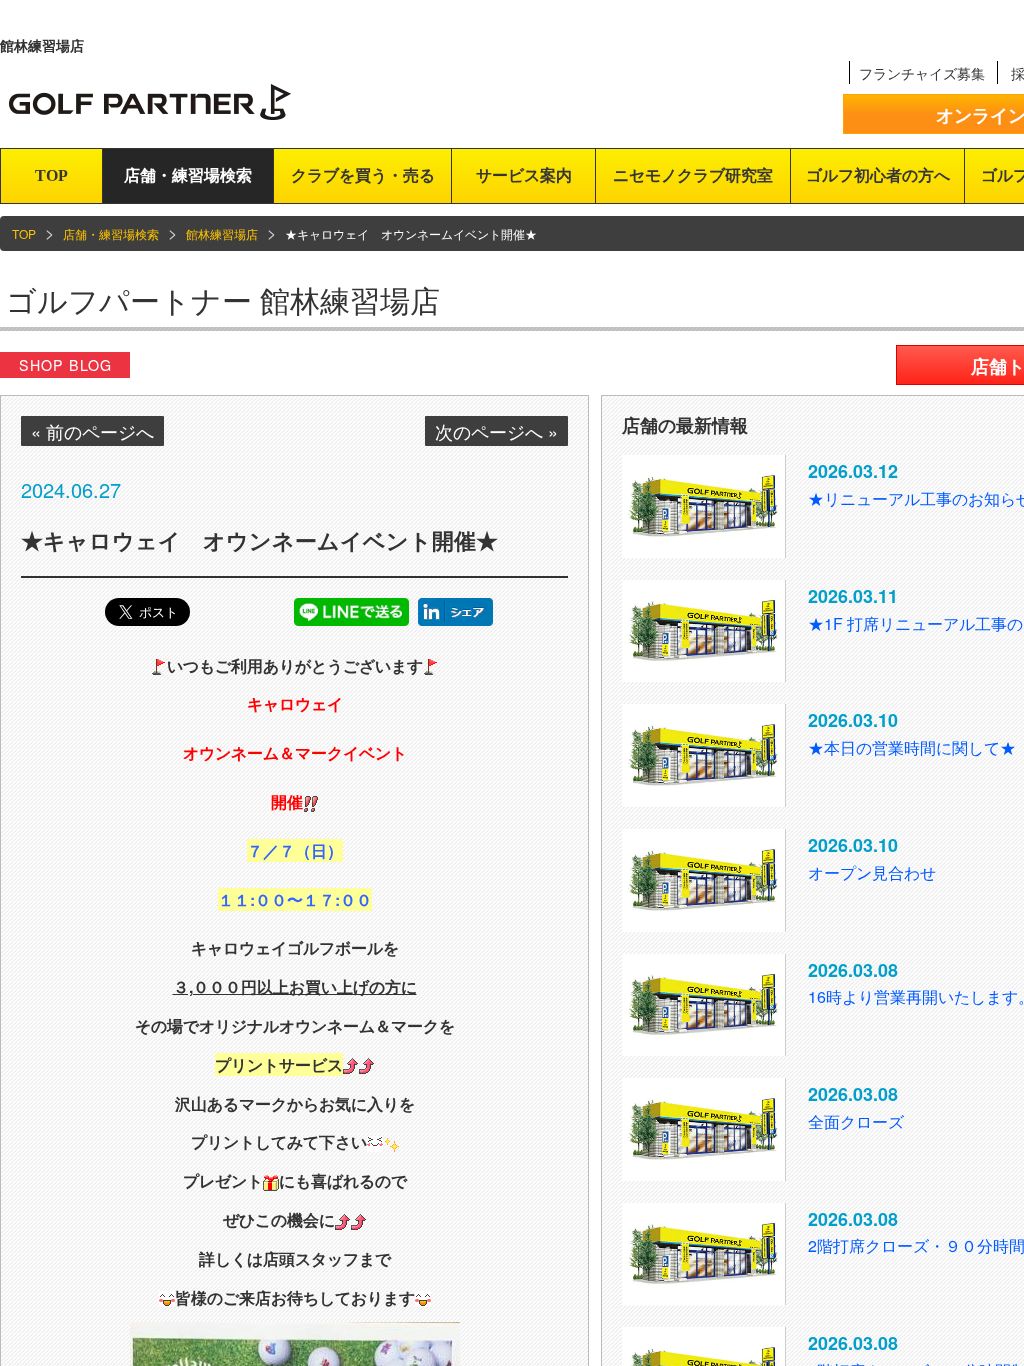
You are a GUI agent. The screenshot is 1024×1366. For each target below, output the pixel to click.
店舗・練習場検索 (188, 175)
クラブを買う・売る (363, 175)
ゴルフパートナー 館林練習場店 (223, 299)
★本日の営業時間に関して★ (912, 747)
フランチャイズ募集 (922, 73)
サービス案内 (524, 175)
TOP (51, 175)
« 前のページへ (92, 431)
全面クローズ (856, 1121)
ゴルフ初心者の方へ (878, 175)
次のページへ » (496, 431)
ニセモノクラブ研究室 (693, 175)
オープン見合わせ (872, 872)
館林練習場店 (222, 233)
